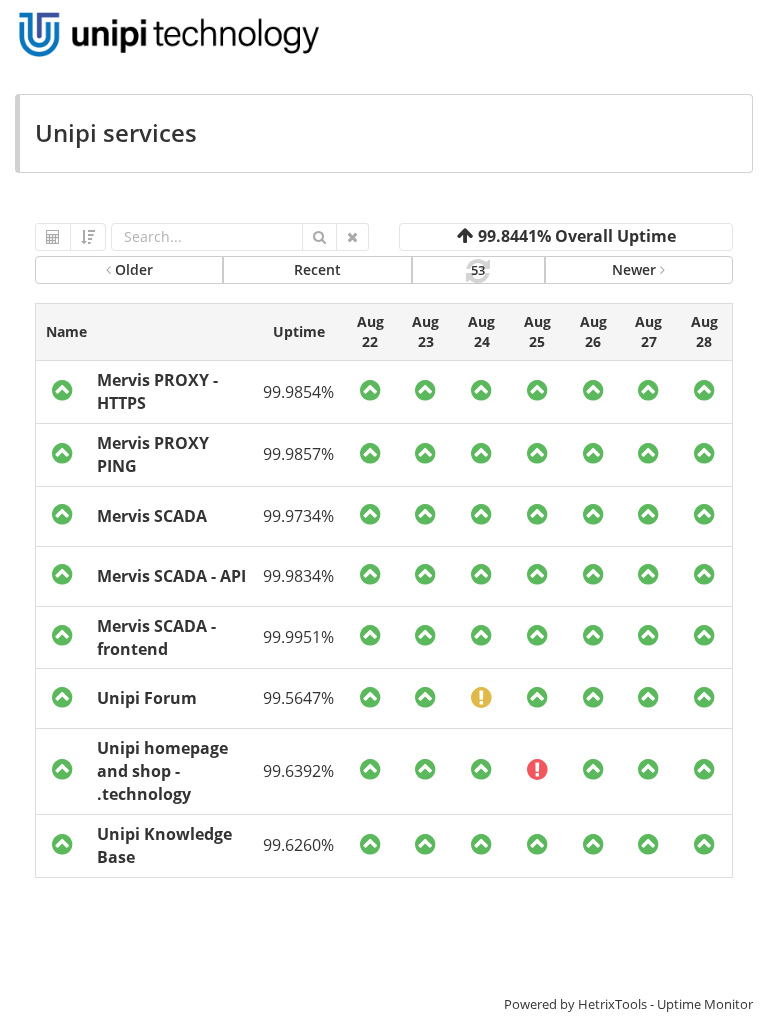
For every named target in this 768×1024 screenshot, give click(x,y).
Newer (636, 269)
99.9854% (298, 392)
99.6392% (298, 771)
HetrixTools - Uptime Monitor (665, 1004)
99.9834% (298, 576)
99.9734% (298, 516)
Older (132, 269)
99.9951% (298, 637)
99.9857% (298, 454)
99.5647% (298, 698)
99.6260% (298, 845)
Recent (317, 269)
